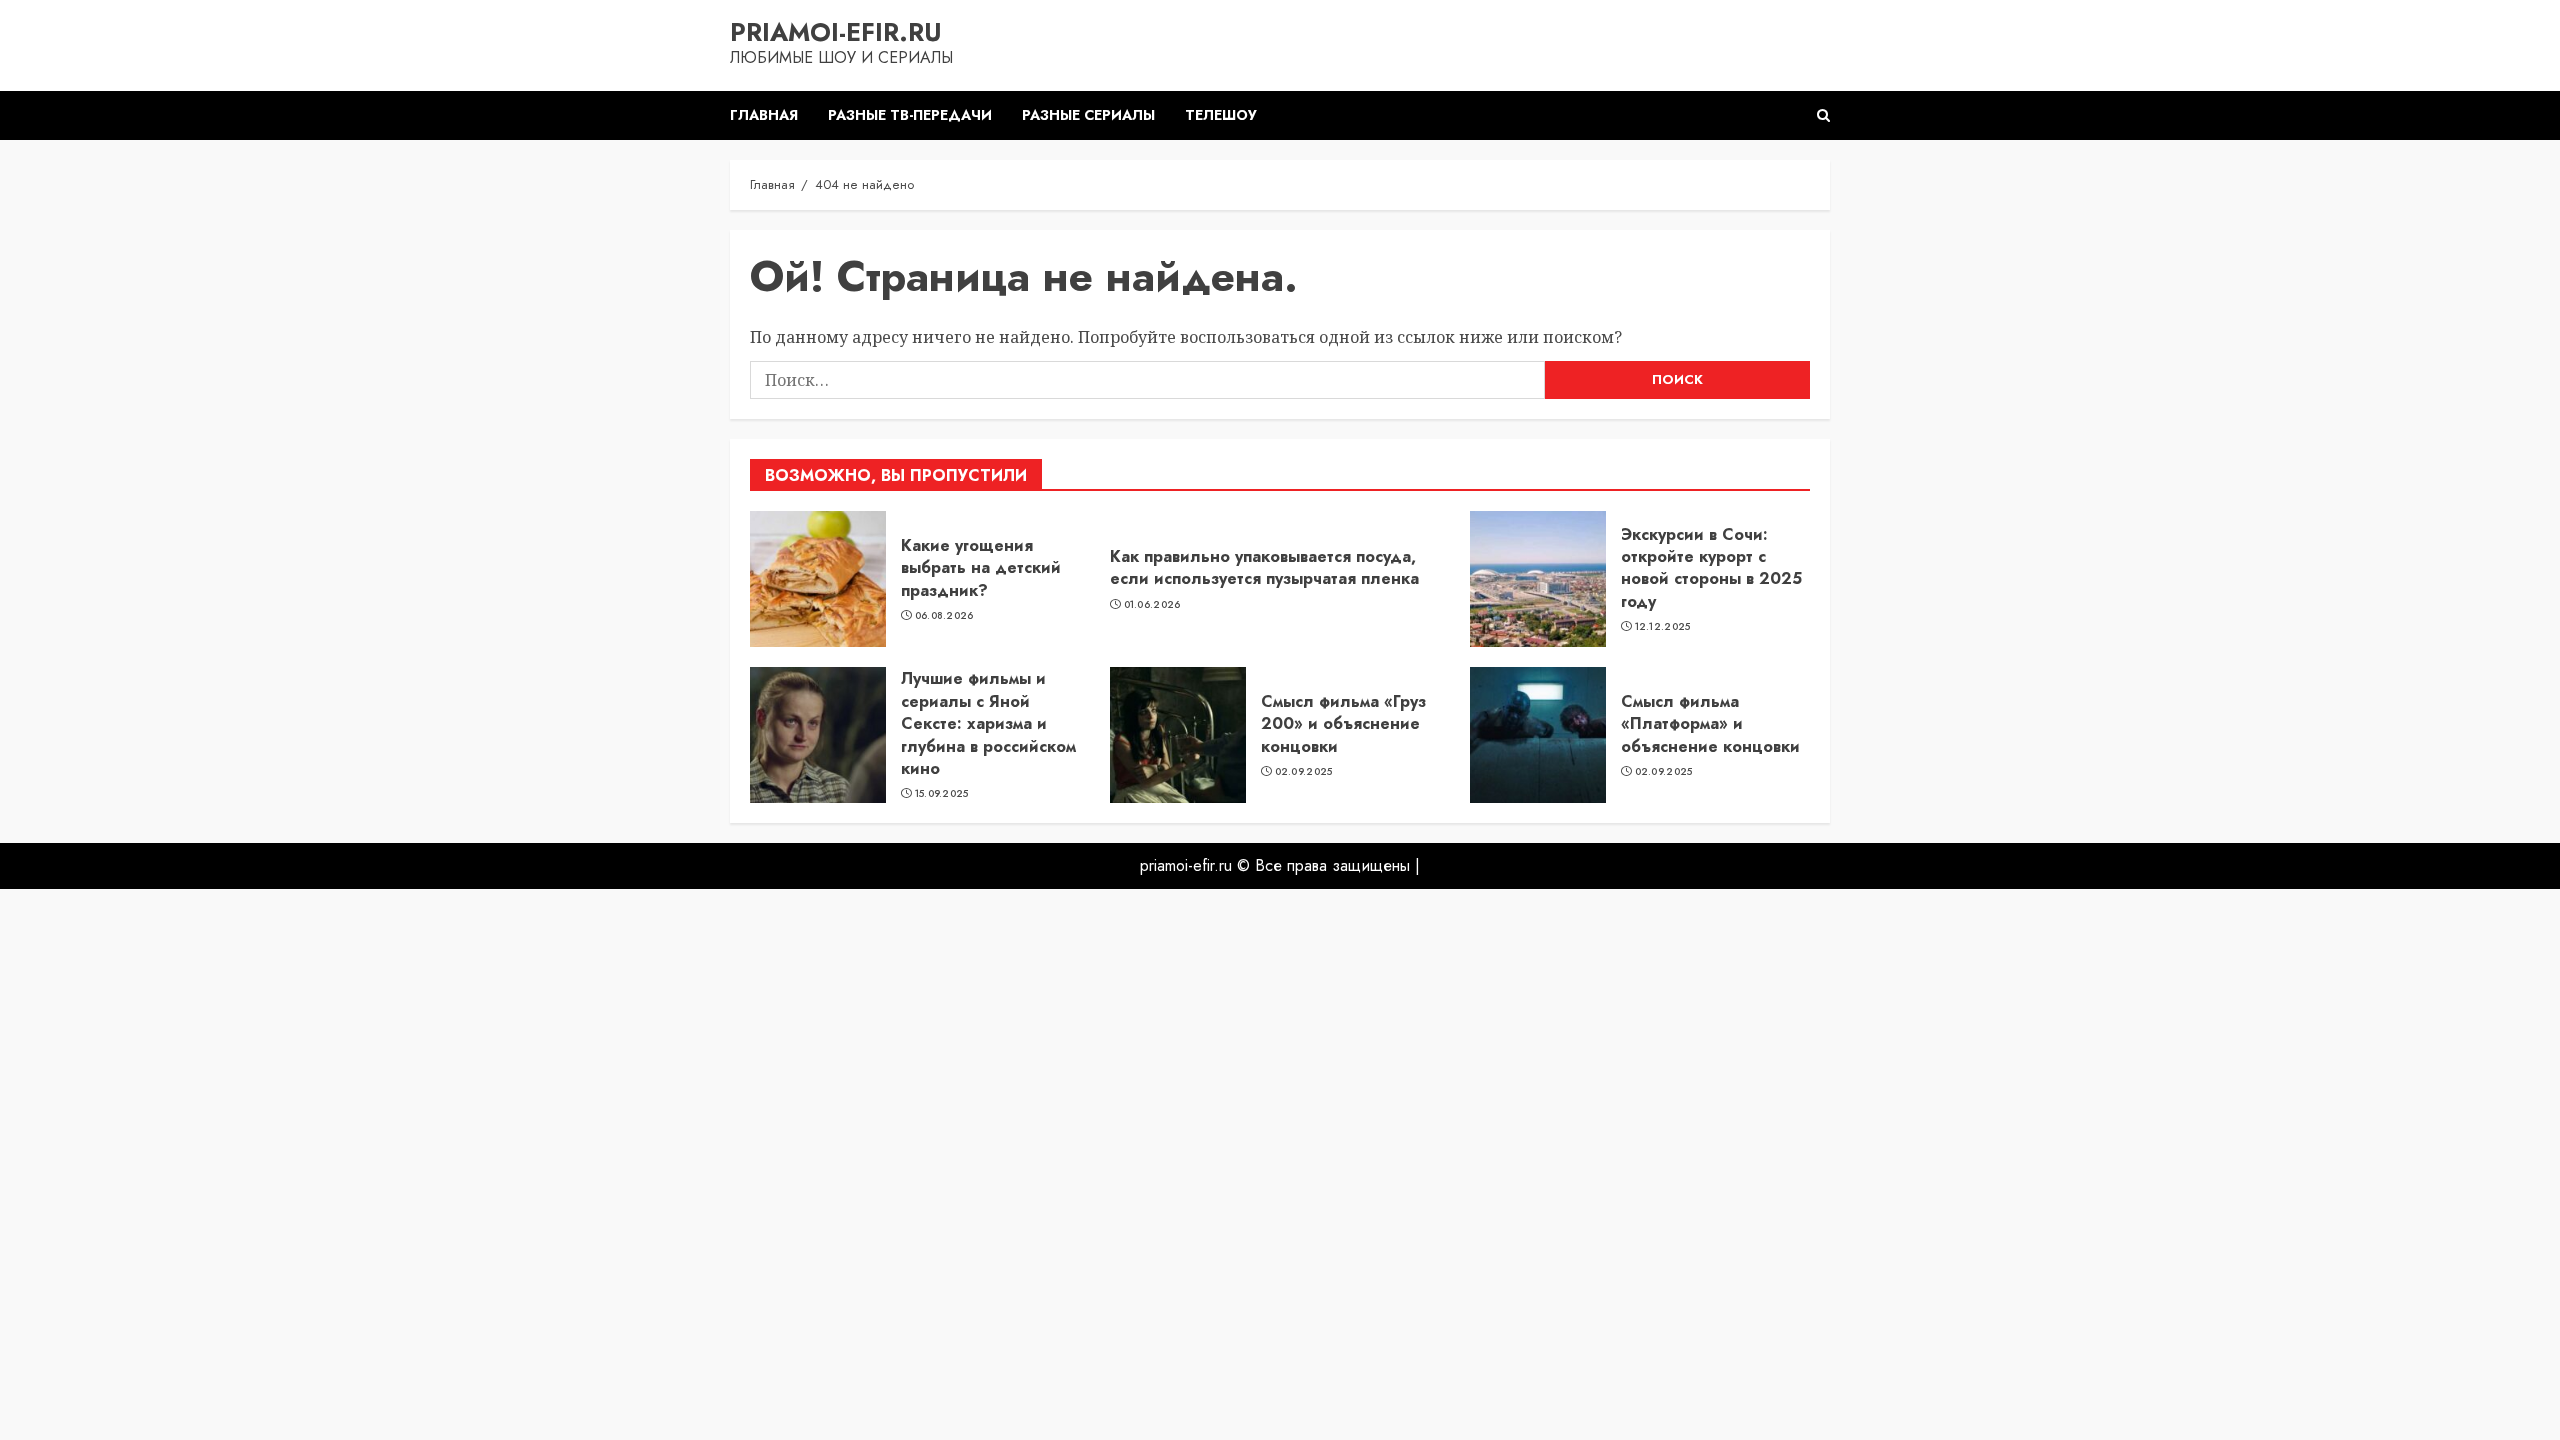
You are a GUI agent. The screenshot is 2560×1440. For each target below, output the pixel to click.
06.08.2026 (944, 616)
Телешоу (1221, 115)
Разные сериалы (1088, 115)
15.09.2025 (942, 794)
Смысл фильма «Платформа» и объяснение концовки (1710, 724)
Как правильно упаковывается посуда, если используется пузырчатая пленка (1264, 567)
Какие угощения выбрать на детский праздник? (981, 568)
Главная (764, 115)
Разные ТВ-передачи (910, 115)
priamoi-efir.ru (836, 32)
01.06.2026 (1152, 605)
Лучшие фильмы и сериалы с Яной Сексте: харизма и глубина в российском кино (988, 723)
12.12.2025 (1663, 627)
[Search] (1823, 115)
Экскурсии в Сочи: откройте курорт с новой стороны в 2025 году (1711, 568)
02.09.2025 (1304, 772)
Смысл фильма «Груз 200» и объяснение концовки (1343, 724)
